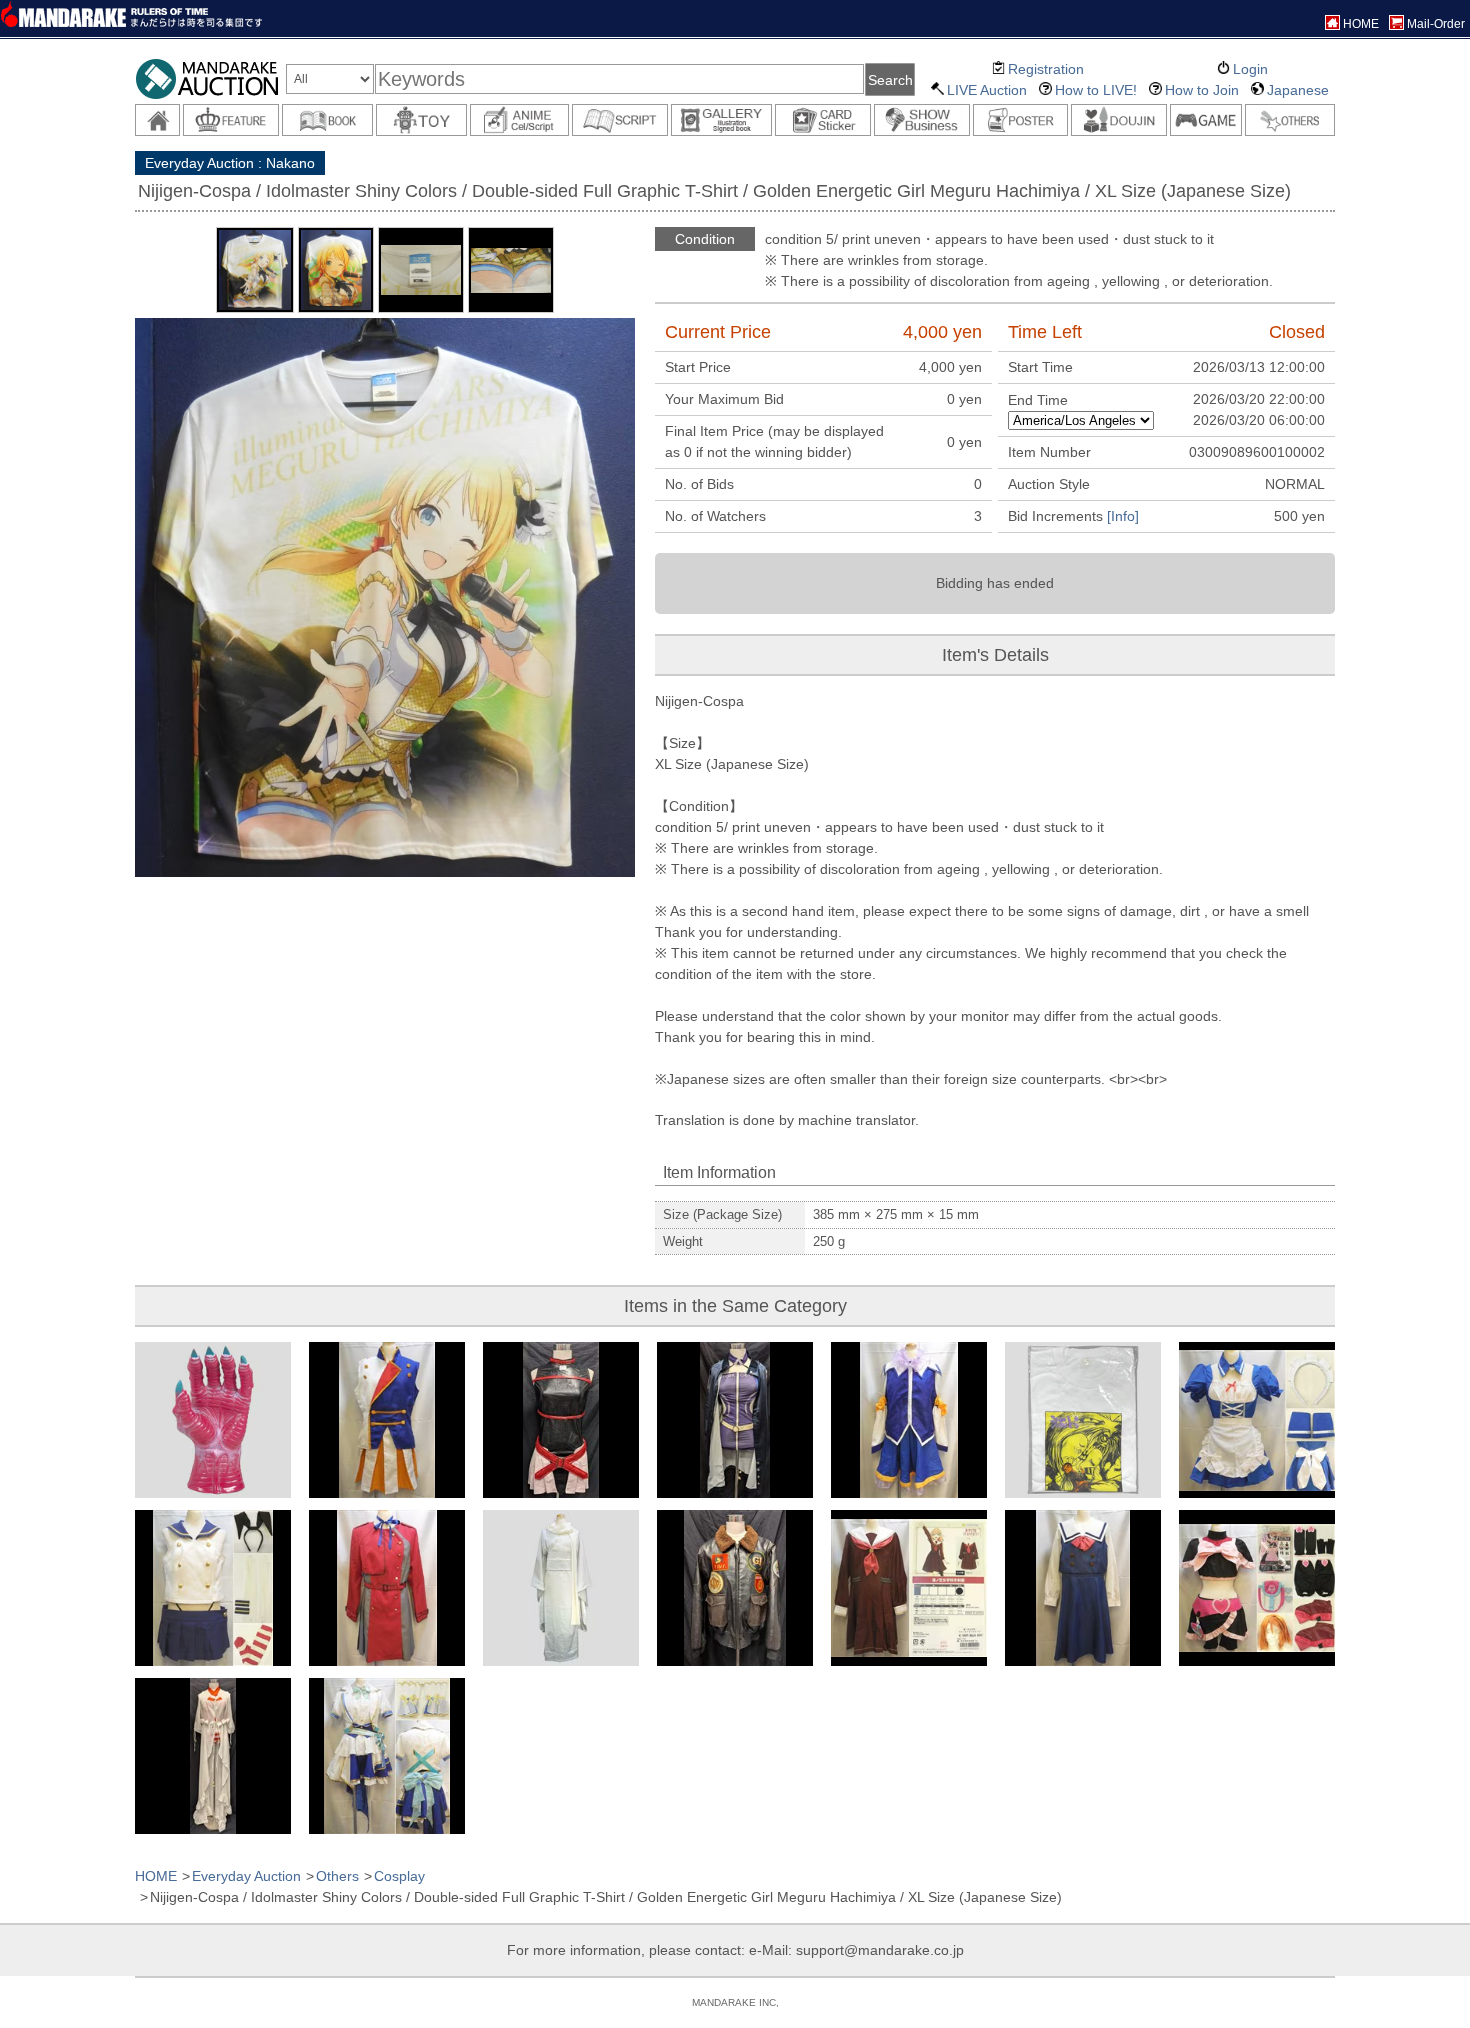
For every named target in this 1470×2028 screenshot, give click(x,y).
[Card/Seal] (823, 120)
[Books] (327, 120)
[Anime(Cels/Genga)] (519, 120)
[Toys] (421, 120)
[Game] (1206, 120)
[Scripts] (620, 120)
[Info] (1123, 516)
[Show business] (922, 120)
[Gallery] (721, 120)
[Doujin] (1119, 120)
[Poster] (1021, 120)
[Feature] (231, 120)
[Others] (1290, 120)
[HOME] (157, 120)
